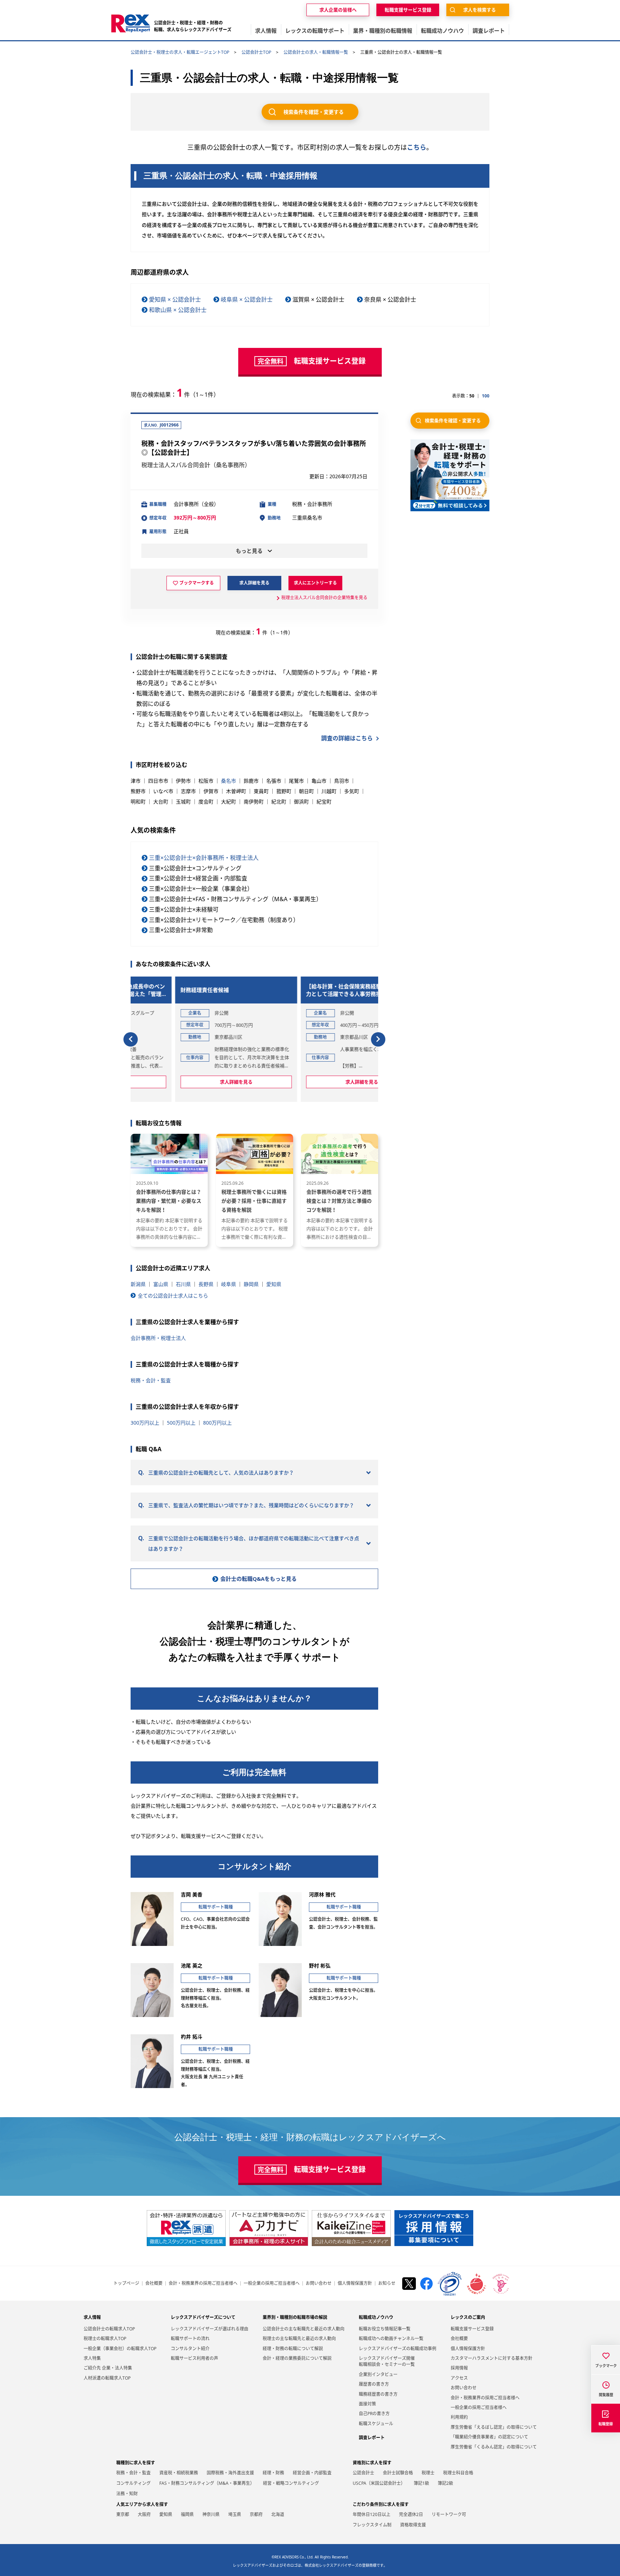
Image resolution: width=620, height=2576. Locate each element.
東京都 (123, 2514)
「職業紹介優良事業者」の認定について (489, 2437)
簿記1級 (421, 2483)
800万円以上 (217, 1423)
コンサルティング (133, 2483)
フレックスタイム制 (372, 2525)
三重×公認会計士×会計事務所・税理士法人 (204, 858)
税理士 (428, 2473)
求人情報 (92, 2317)
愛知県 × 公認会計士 (175, 299)
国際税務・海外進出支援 (230, 2473)
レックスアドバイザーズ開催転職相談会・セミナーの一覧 (387, 2361)
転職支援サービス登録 (472, 2329)
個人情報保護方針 (355, 2283)
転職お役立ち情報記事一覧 (385, 2329)
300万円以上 (145, 1423)
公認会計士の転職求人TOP (109, 2329)
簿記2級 (445, 2483)
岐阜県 (229, 1284)
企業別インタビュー (378, 2374)
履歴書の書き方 (374, 2384)
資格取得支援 (413, 2525)
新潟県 (138, 1284)
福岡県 (187, 2514)
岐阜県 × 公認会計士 (247, 299)
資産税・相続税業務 (179, 2473)
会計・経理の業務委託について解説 (297, 2358)
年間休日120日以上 (372, 2514)
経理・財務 (273, 2473)
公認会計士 (363, 2473)
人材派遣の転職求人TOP (107, 2378)
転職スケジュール (376, 2424)
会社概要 (154, 2283)
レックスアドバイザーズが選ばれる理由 (210, 2329)
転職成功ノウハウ (376, 2317)
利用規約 (459, 2417)
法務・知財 (127, 2494)
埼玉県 (235, 2514)
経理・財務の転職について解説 (293, 2349)
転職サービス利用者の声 (194, 2358)
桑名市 (229, 781)
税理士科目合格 (458, 2473)
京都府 (256, 2514)
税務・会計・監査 (151, 1380)
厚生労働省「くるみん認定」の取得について (494, 2447)
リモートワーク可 (449, 2514)
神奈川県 (211, 2514)
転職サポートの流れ (190, 2339)
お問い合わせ (319, 2283)
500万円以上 (181, 1423)
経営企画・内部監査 (312, 2473)
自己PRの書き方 (374, 2414)
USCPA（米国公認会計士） (379, 2483)
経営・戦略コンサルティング (291, 2483)
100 (486, 396)
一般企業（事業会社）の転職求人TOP (120, 2349)
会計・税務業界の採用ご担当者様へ (203, 2283)
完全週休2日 (411, 2514)
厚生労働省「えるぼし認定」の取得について (494, 2427)
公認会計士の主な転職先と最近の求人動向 (304, 2329)
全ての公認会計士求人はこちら (173, 1296)
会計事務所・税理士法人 (158, 1338)
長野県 (206, 1284)
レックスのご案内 (468, 2317)
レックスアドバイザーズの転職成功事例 (398, 2349)
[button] (131, 1039)
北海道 (278, 2514)
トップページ (126, 2283)
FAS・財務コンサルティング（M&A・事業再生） (207, 2483)
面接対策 (367, 2404)
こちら (417, 147)
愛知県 (274, 1284)
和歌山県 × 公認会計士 (178, 310)
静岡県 (251, 1284)
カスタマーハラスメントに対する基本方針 (492, 2358)
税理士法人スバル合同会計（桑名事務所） (196, 465)
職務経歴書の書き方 (378, 2394)
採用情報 (459, 2368)
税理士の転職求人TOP (105, 2339)
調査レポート (372, 2438)
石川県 (183, 1284)
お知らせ (387, 2283)
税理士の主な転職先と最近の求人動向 (299, 2339)
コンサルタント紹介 (190, 2349)
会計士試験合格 (398, 2473)
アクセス (459, 2378)
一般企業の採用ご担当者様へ (272, 2283)
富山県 (161, 1284)
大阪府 (144, 2514)
